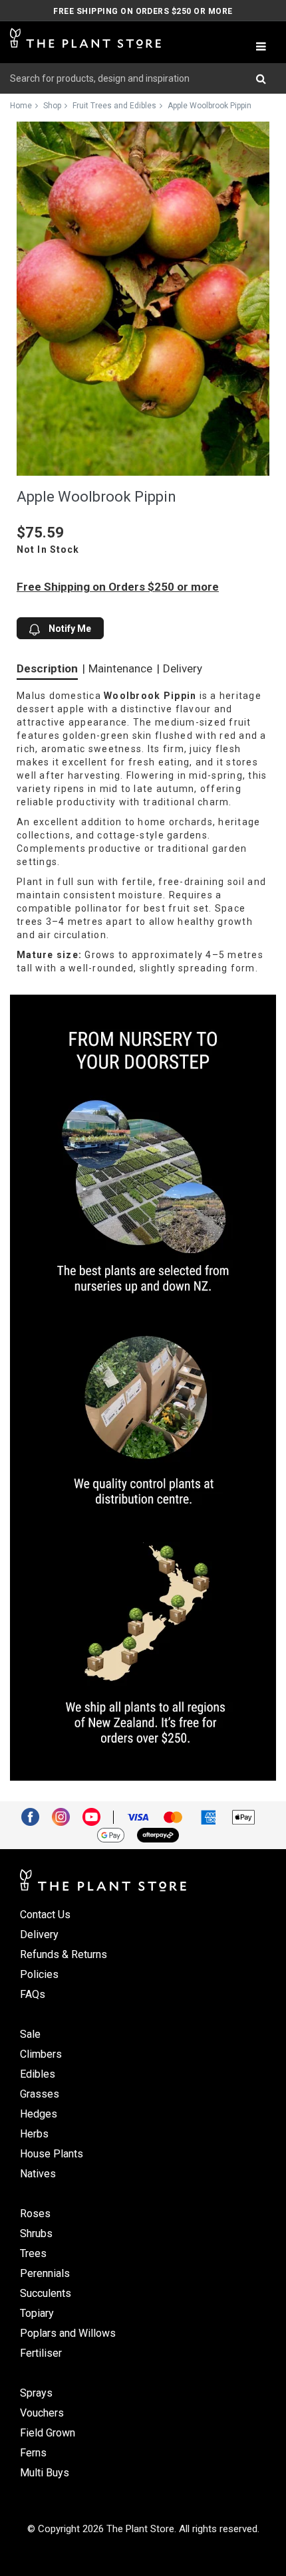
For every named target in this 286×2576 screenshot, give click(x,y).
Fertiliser (41, 2353)
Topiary (37, 2313)
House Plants (52, 2154)
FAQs (33, 1994)
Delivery (183, 668)
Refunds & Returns (64, 1954)
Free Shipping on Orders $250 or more (143, 11)
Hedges (39, 2114)
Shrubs (36, 2233)
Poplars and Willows (68, 2333)
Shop (52, 106)
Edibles (38, 2074)
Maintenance (120, 668)
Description (47, 668)
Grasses (40, 2094)
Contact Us (45, 1915)
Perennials (45, 2273)
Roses (35, 2214)
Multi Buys (45, 2473)
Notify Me (69, 629)
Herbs (34, 2134)
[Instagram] (66, 1816)
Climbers (41, 2054)
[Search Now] (266, 78)
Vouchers (42, 2413)
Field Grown (48, 2433)
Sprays (36, 2393)
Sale (30, 2034)
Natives (38, 2174)
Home (21, 106)
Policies (39, 1974)
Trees (33, 2253)
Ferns (33, 2453)
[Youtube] (96, 1816)
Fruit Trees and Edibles (114, 106)
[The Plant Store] (85, 39)
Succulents (46, 2293)
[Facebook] (35, 1816)
